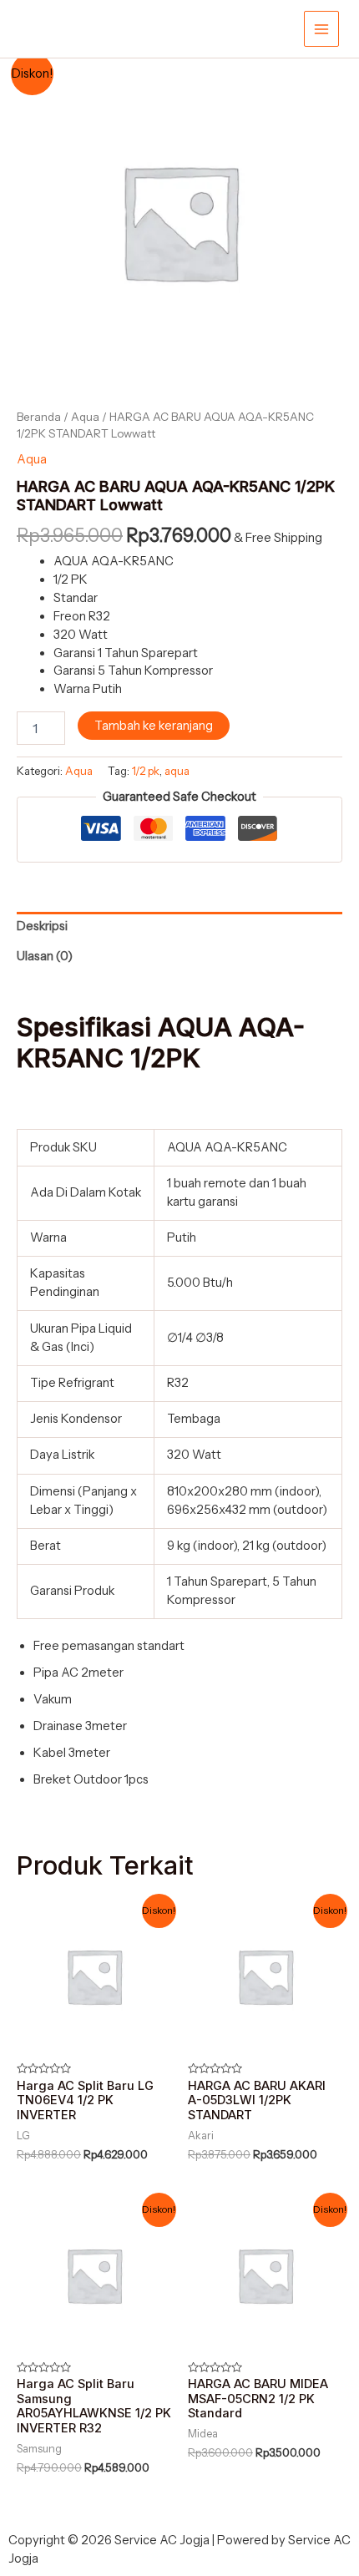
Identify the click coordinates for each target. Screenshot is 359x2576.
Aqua (85, 417)
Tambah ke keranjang (154, 726)
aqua (177, 771)
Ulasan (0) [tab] (45, 956)
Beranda (39, 417)
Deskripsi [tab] (42, 926)
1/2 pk (146, 771)
